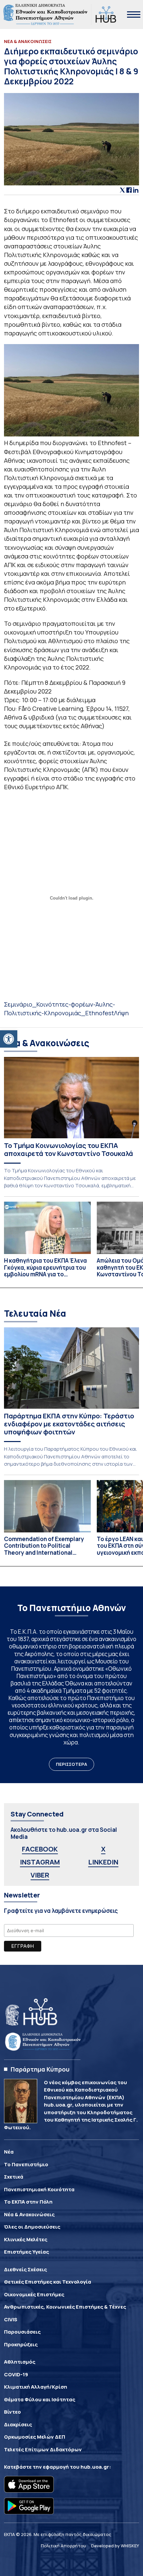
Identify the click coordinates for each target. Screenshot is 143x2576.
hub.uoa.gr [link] (95, 2467)
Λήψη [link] (121, 1013)
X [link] (103, 1849)
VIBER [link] (40, 1875)
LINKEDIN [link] (103, 1862)
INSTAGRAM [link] (40, 1862)
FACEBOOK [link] (40, 1849)
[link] (9, 1039)
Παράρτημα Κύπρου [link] (40, 2069)
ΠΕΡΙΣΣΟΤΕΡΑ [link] (71, 1764)
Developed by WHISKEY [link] (115, 2546)
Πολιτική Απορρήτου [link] (64, 2546)
